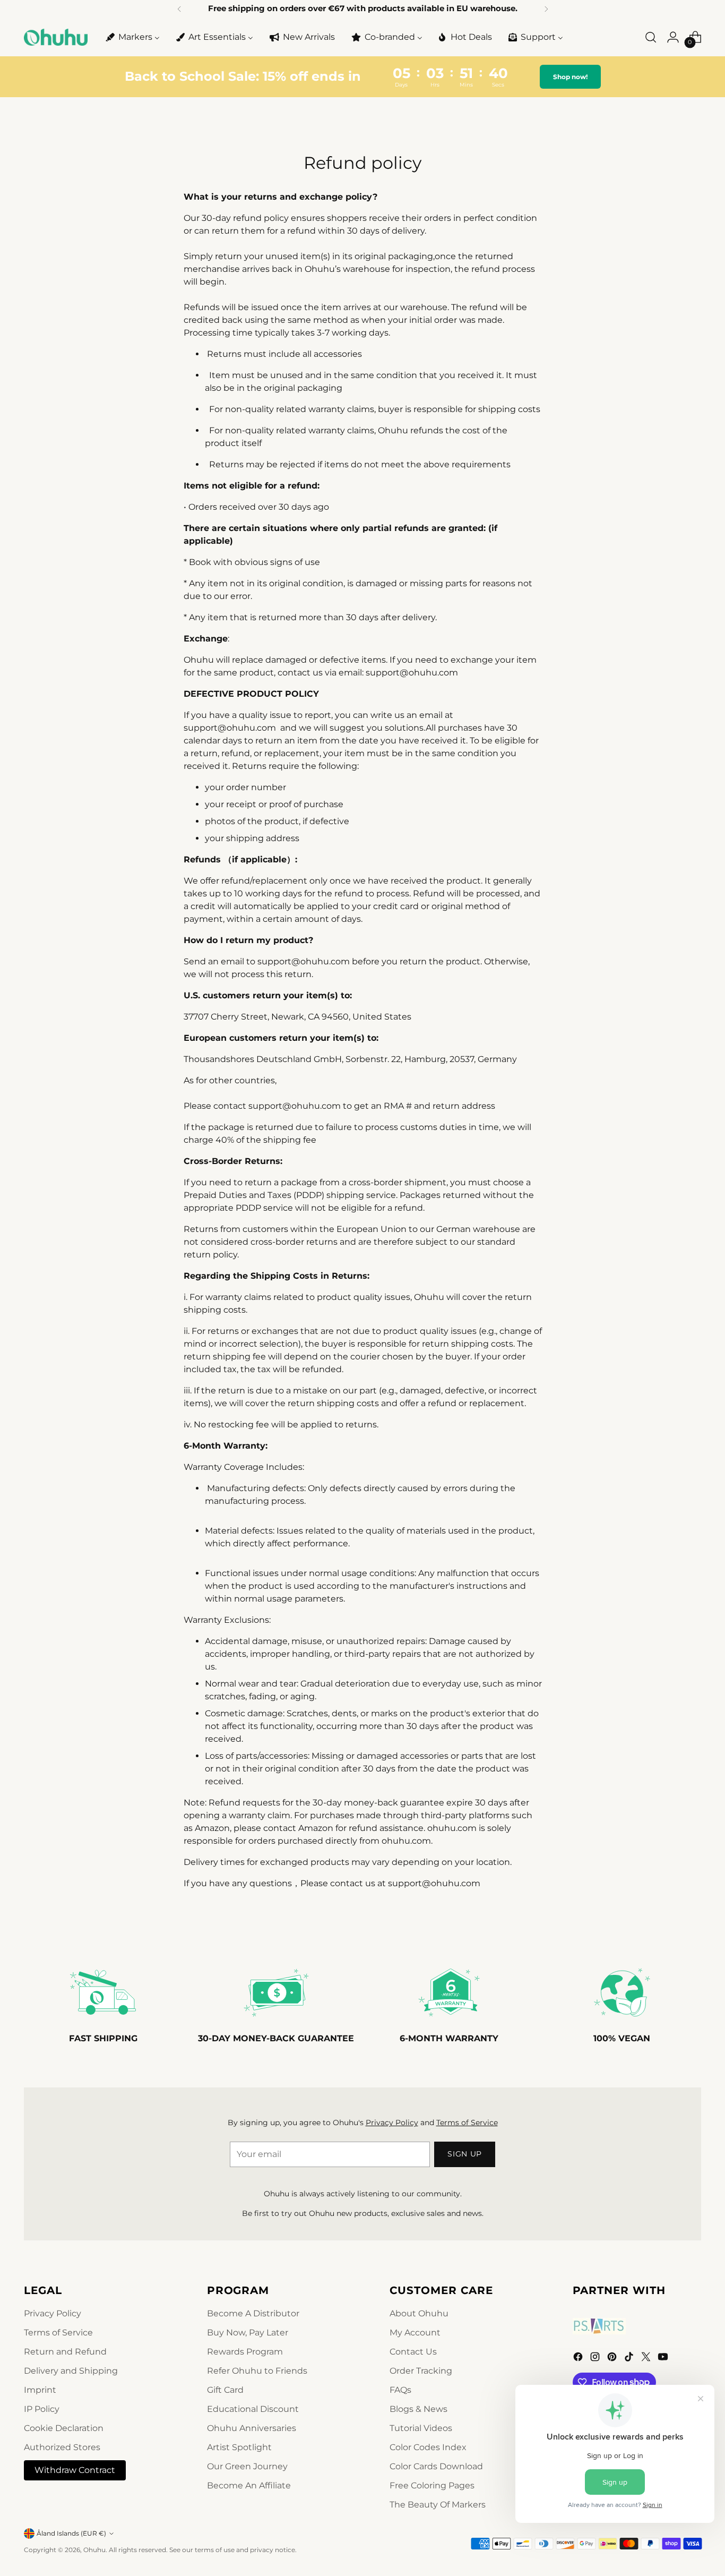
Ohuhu (94, 2550)
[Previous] (179, 9)
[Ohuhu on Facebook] (579, 2359)
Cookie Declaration (64, 2428)
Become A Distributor (253, 2313)
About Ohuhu (419, 2313)
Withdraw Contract (75, 2470)
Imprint (40, 2390)
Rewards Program (245, 2352)
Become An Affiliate (249, 2485)
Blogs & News (418, 2409)
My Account (415, 2333)
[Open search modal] (651, 37)
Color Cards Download (436, 2466)
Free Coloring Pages (432, 2485)
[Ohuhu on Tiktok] (630, 2359)
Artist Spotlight (239, 2447)
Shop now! (569, 77)
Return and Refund (65, 2352)
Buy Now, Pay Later (248, 2333)
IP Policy (42, 2409)
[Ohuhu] (56, 37)
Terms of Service (467, 2123)
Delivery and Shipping (71, 2371)
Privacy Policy (392, 2123)
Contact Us (413, 2352)
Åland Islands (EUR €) (71, 2533)
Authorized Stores (62, 2447)
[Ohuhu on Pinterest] (613, 2359)
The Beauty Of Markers (438, 2505)
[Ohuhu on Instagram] (596, 2359)
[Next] (546, 9)
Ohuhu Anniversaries (252, 2428)
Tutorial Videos (421, 2428)
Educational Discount (253, 2409)
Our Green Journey (247, 2466)
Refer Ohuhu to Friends (257, 2371)
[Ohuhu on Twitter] (647, 2359)
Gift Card (225, 2390)
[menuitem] (132, 37)
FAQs (400, 2390)
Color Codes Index (428, 2447)
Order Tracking (421, 2371)
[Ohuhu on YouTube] (664, 2359)
